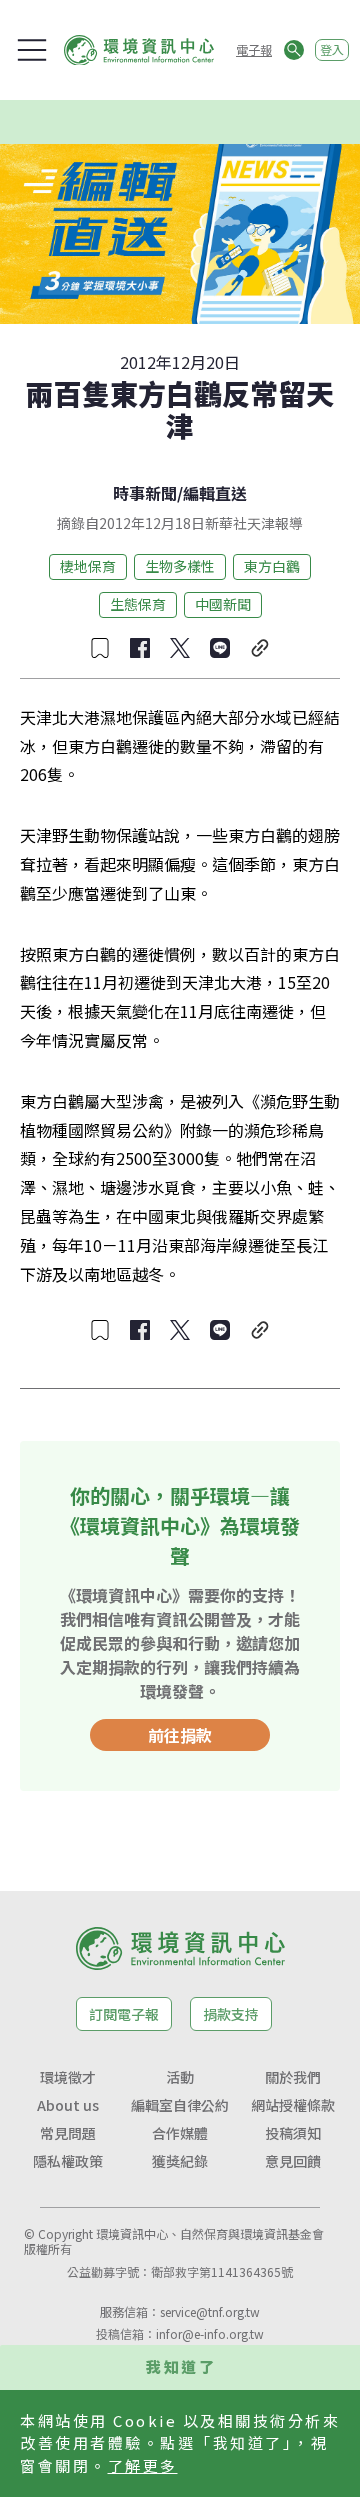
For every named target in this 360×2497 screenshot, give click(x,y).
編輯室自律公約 (180, 2105)
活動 (180, 2077)
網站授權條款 (293, 2105)
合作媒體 (180, 2133)
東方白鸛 (272, 566)
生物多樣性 (180, 566)
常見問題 (68, 2133)
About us (68, 2105)
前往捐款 (180, 1735)
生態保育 (138, 604)
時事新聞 (145, 493)
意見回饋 (293, 2161)
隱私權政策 (68, 2161)
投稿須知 (293, 2133)
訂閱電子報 (124, 2014)
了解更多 (143, 2465)
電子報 (254, 49)
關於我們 (293, 2077)
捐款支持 (231, 2014)
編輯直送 (215, 493)
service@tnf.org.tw (210, 2311)
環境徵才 (68, 2077)
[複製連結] (260, 648)
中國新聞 (223, 604)
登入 (332, 49)
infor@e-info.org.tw (210, 2333)
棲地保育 (88, 566)
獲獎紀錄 (180, 2161)
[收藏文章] (100, 648)
